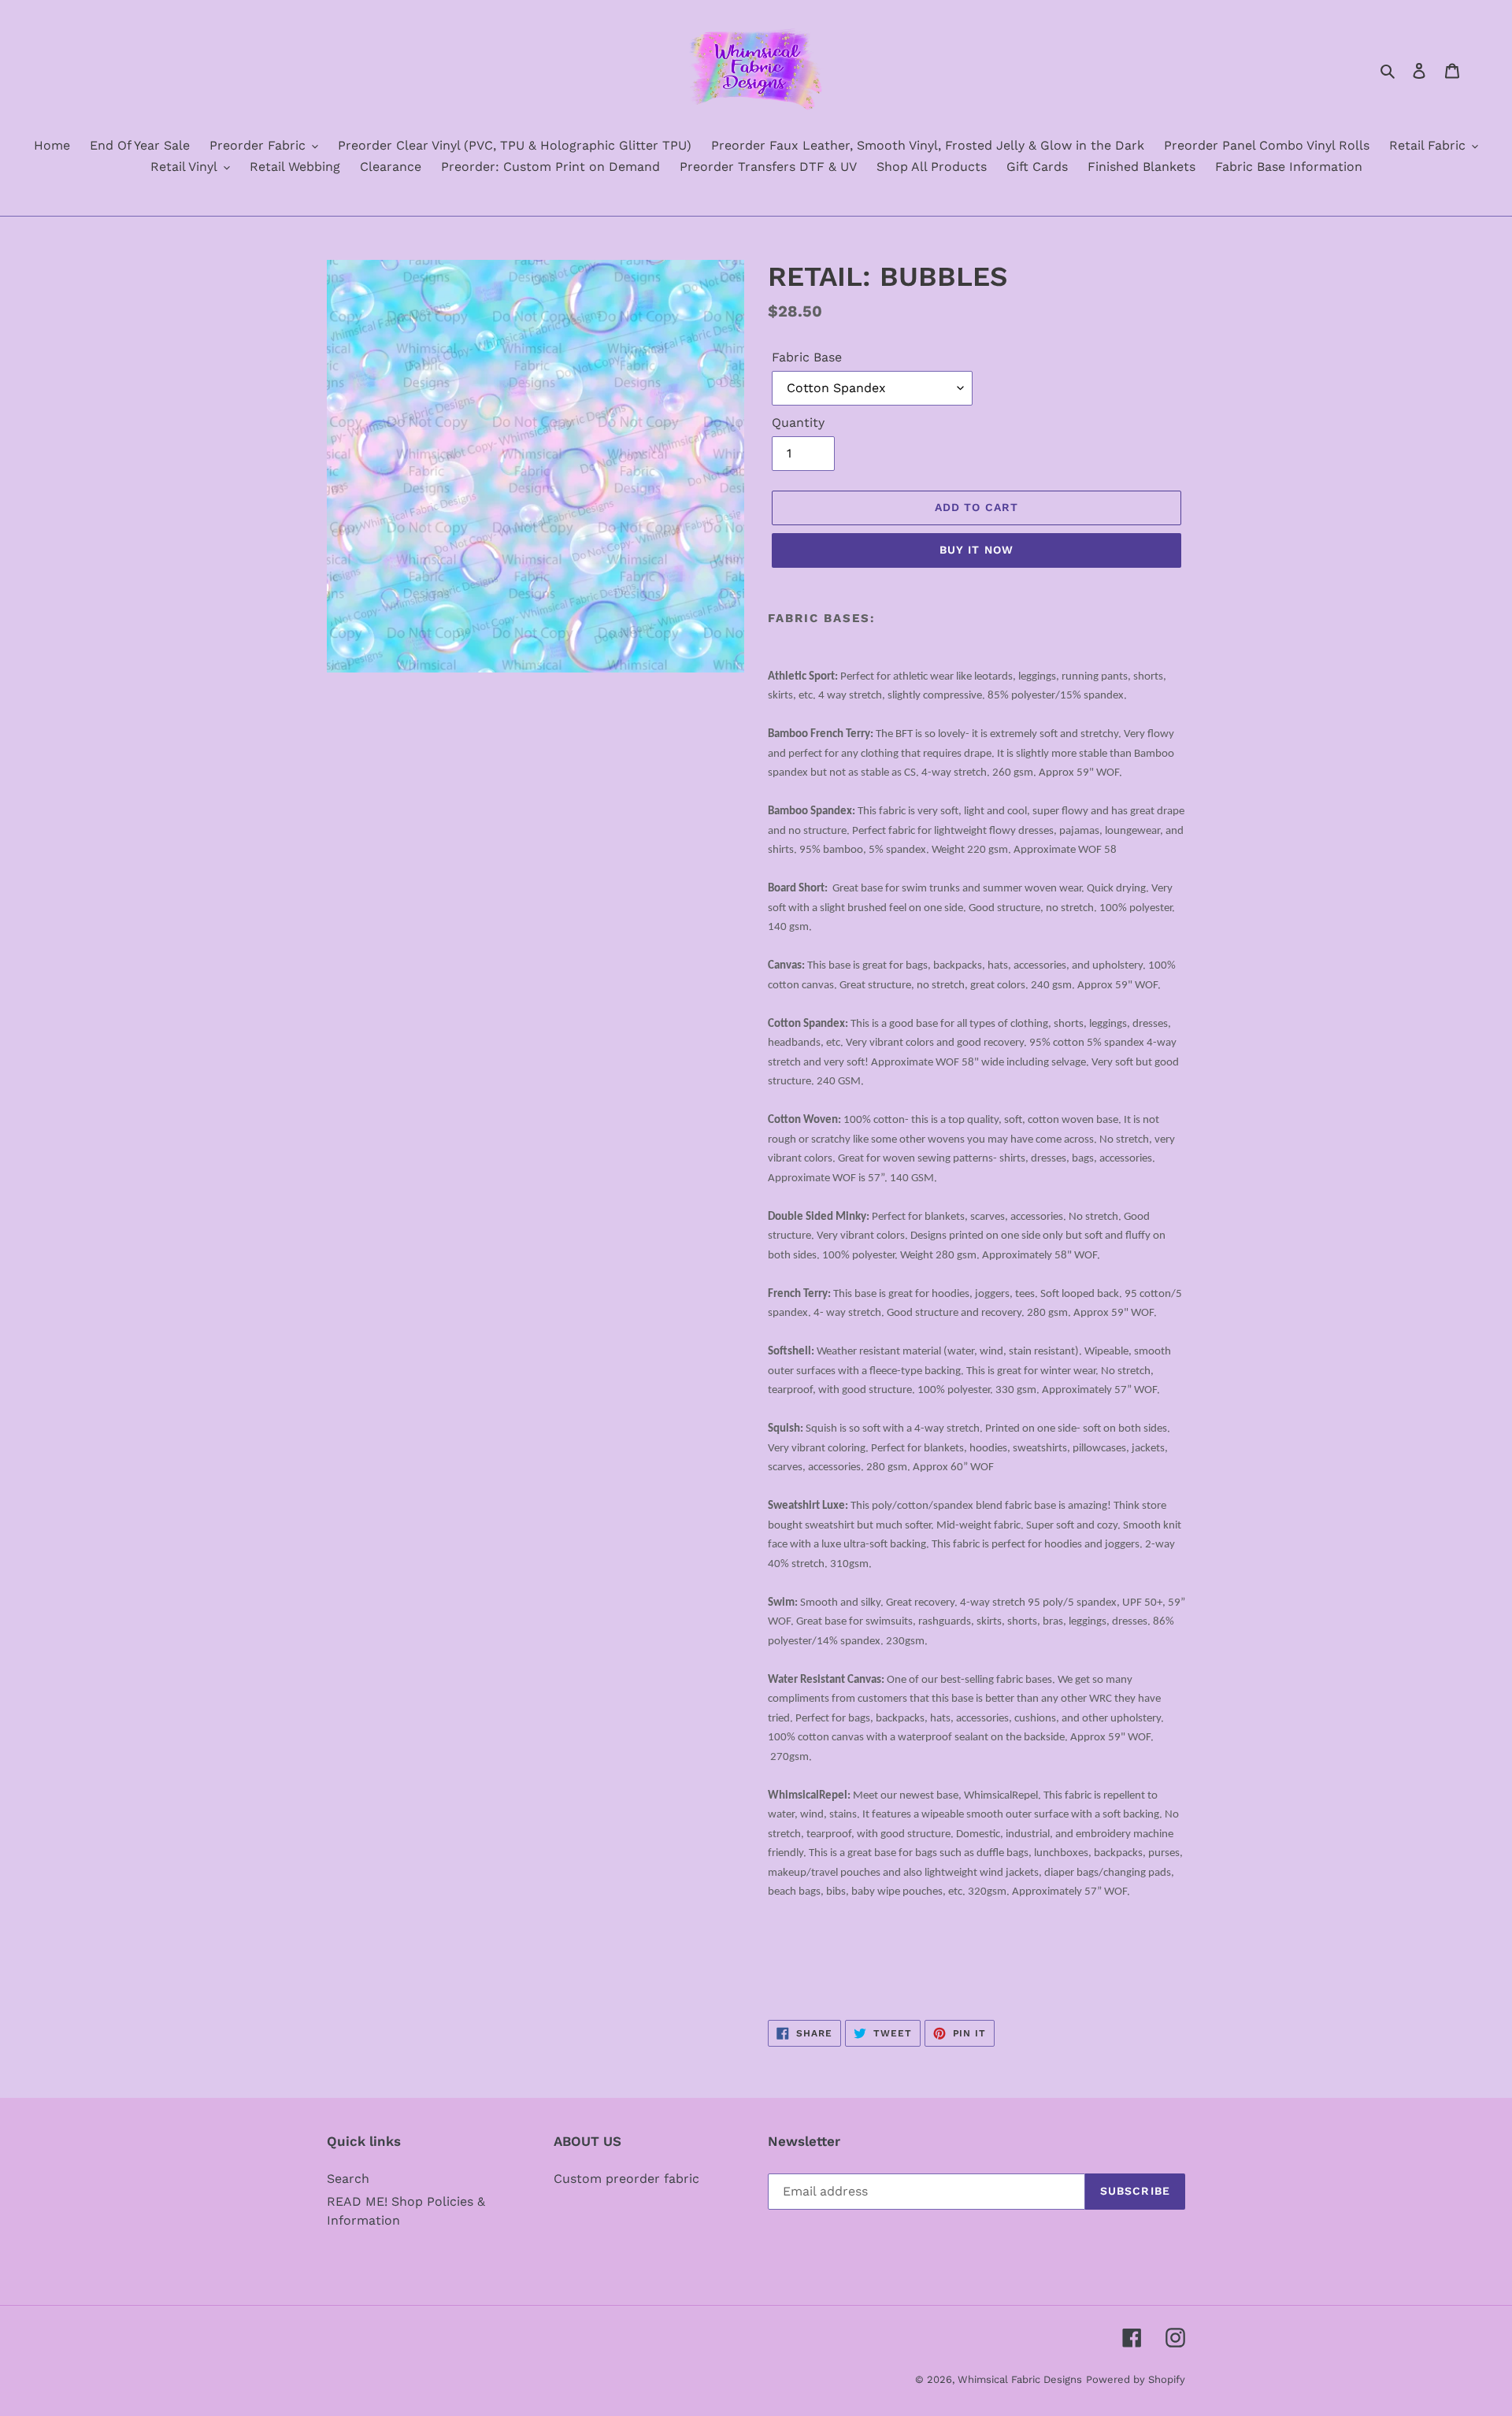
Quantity (798, 422)
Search (348, 2179)
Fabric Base (807, 357)
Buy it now (976, 550)
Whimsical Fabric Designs (1020, 2379)
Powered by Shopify (1136, 2379)
